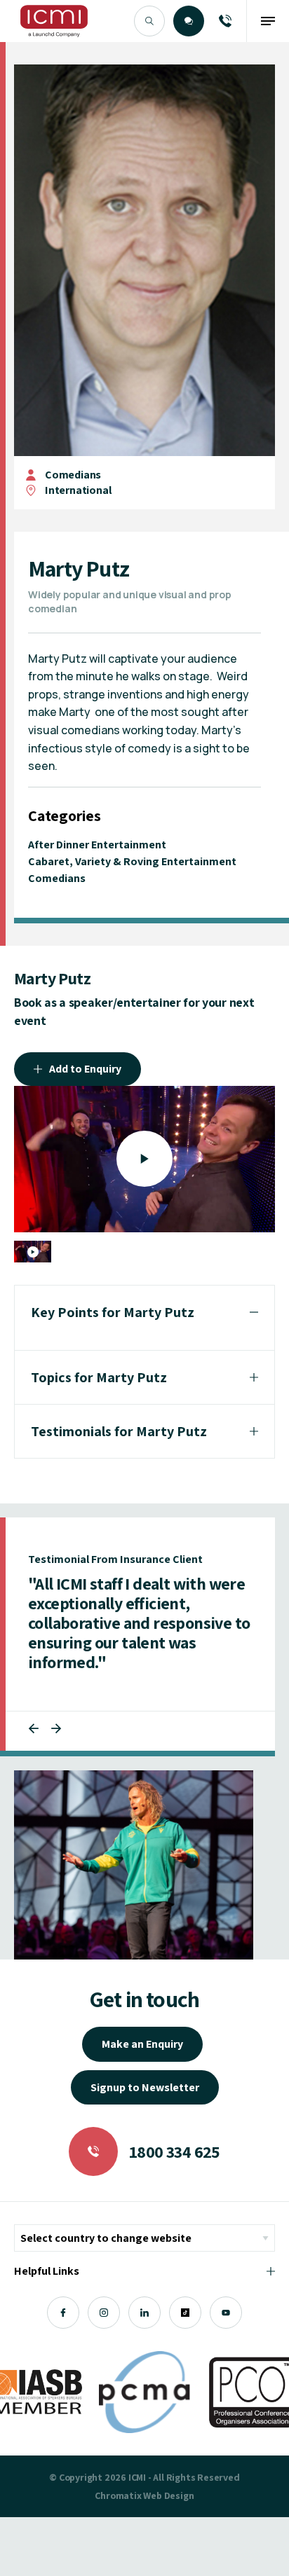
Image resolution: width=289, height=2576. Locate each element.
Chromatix (118, 2495)
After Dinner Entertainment (97, 845)
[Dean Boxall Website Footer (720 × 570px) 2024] (134, 1865)
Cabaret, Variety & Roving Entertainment (132, 861)
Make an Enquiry (142, 2044)
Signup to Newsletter (145, 2087)
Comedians (73, 475)
